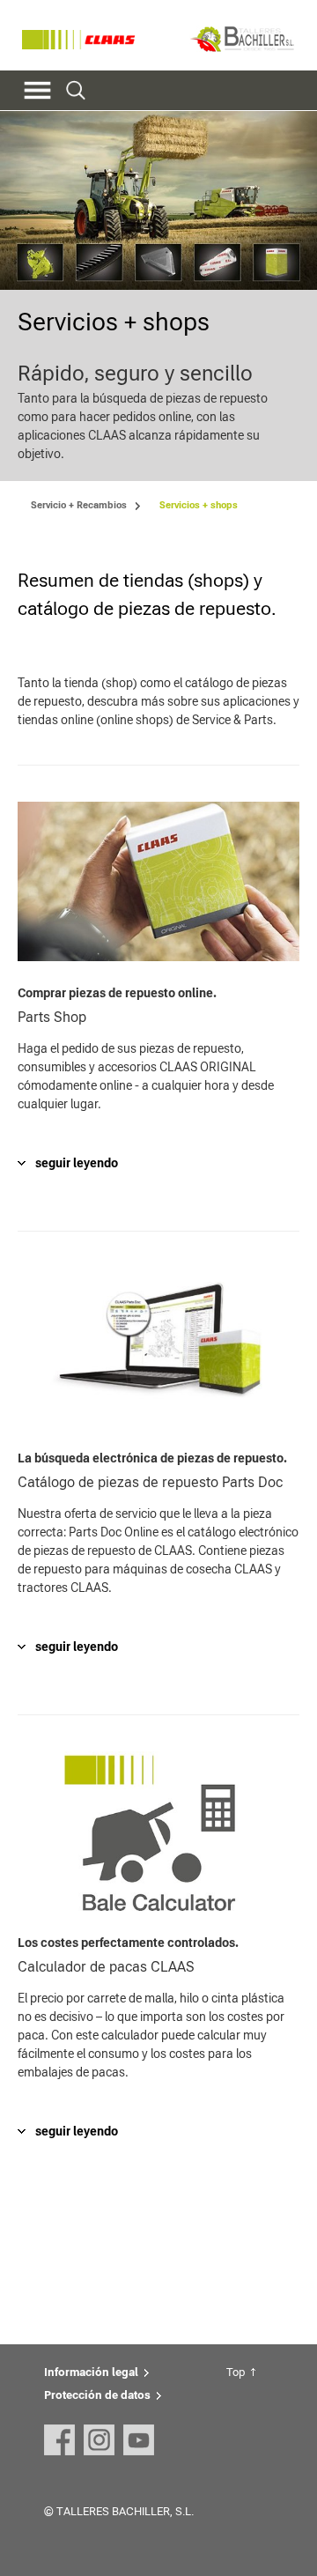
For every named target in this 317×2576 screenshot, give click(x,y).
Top (236, 2372)
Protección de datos (97, 2395)
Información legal (91, 2372)
